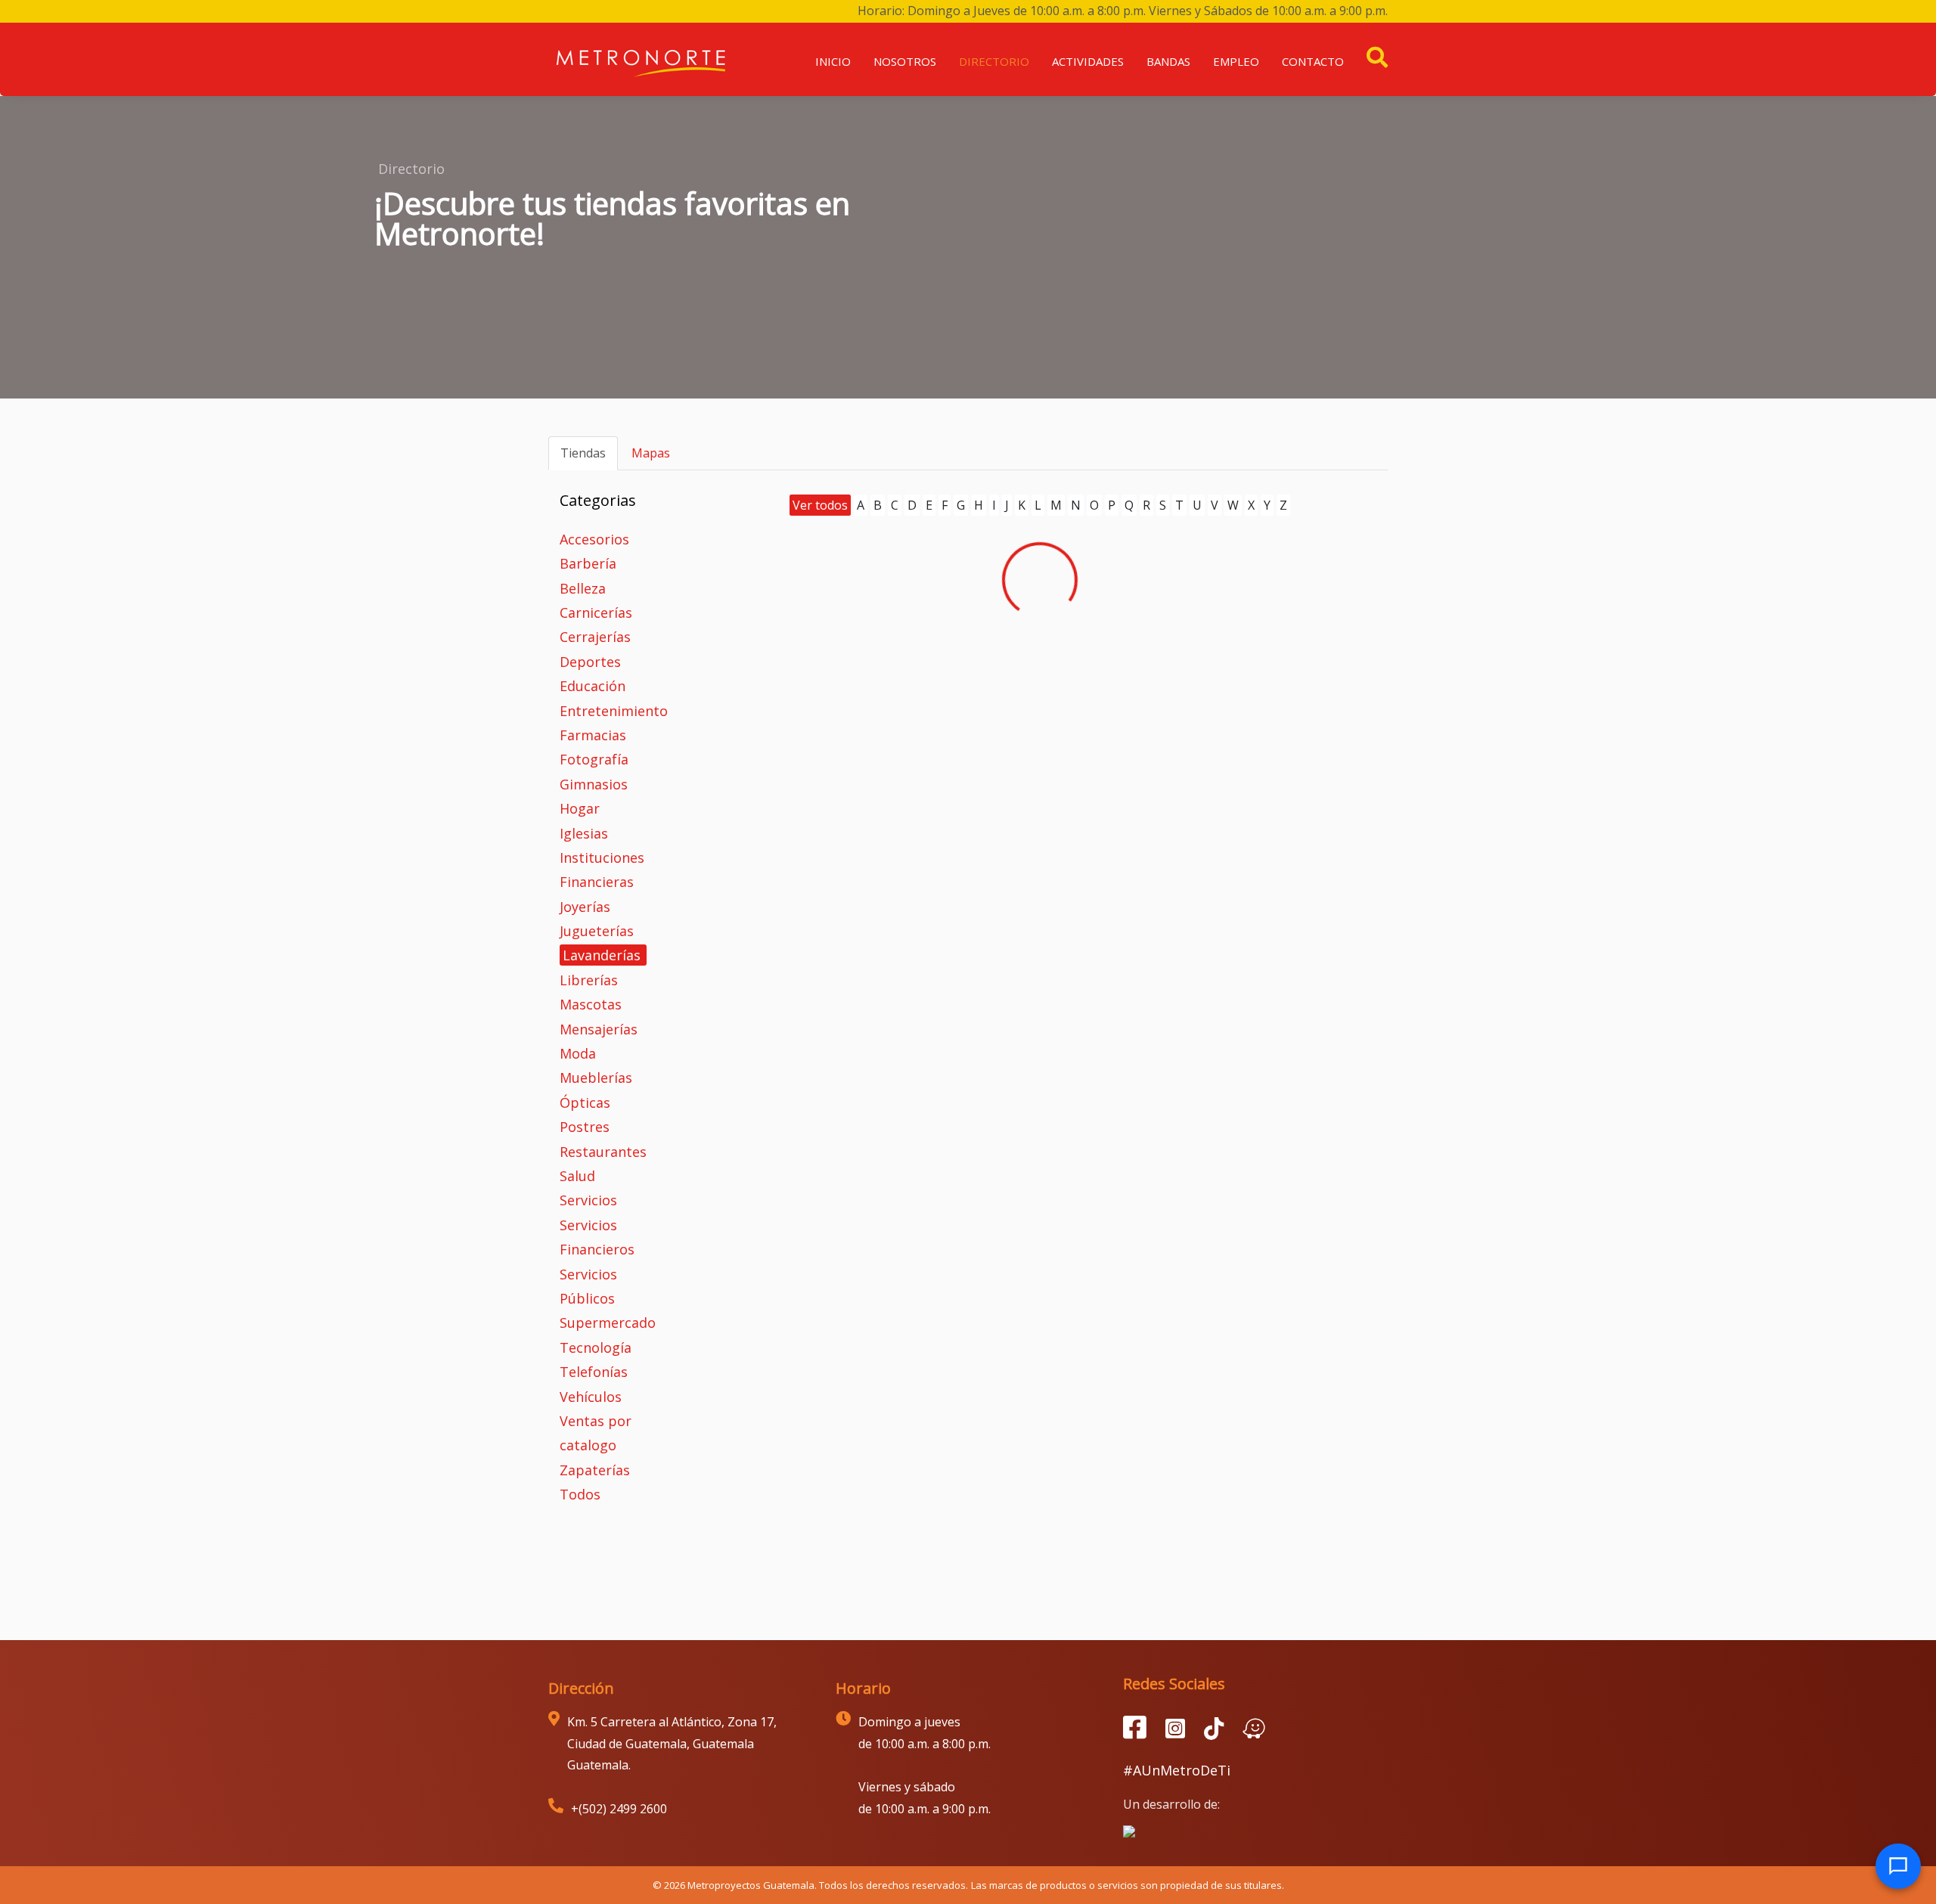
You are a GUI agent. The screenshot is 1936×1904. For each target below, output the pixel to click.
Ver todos (820, 505)
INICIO (833, 61)
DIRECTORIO (994, 61)
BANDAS (1168, 61)
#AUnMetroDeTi (1177, 1770)
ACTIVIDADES (1088, 61)
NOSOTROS (905, 61)
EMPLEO (1236, 61)
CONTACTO (1313, 61)
